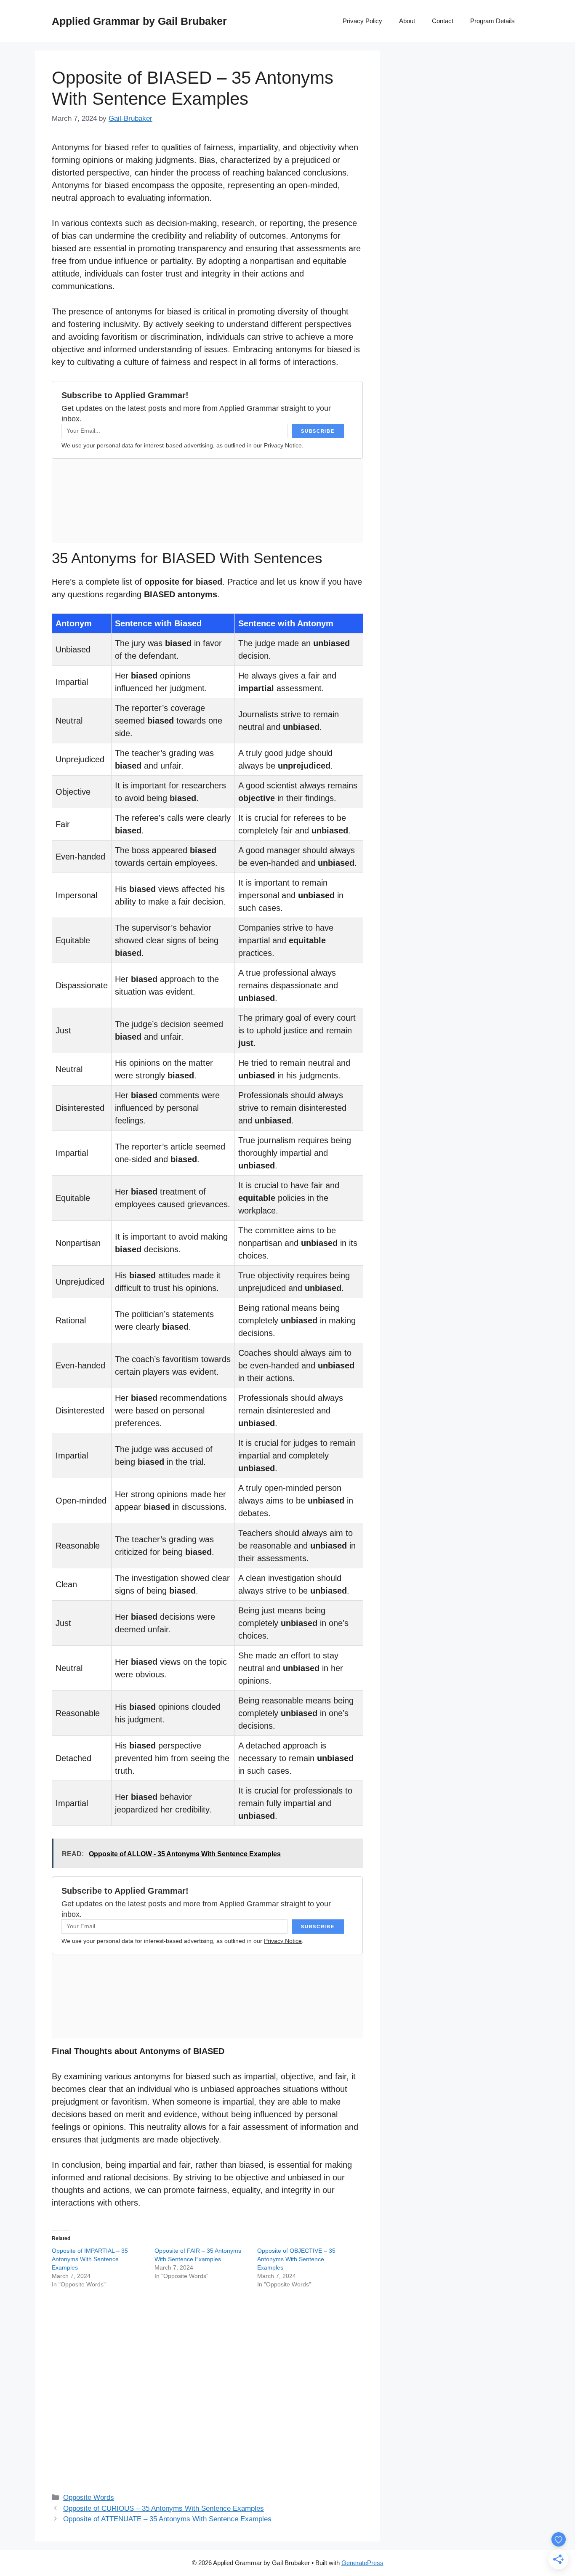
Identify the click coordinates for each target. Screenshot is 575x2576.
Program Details (492, 21)
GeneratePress (362, 2563)
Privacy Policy (362, 21)
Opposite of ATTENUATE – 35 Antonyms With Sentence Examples (167, 2519)
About (407, 21)
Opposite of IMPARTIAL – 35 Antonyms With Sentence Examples (90, 2259)
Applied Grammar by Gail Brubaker (139, 21)
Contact (443, 21)
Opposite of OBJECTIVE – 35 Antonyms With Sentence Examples (296, 2259)
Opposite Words (89, 2497)
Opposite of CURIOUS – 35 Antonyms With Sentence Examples (164, 2508)
